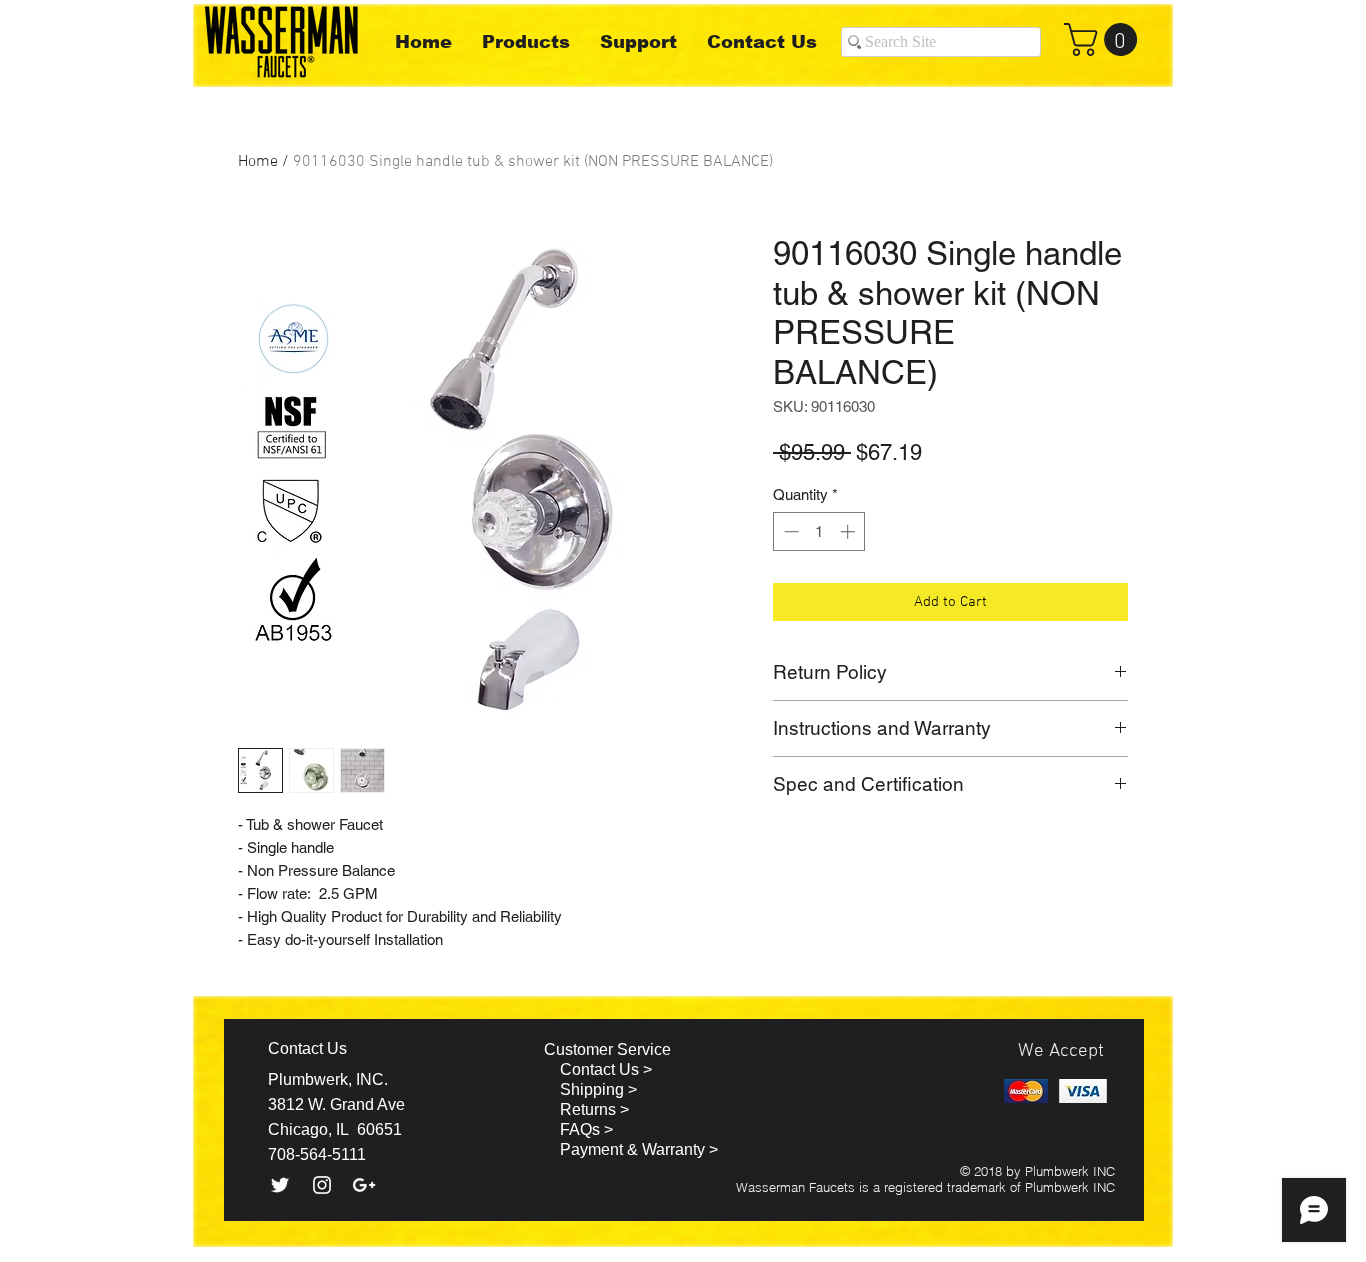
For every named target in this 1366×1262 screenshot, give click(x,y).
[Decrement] (789, 531)
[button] (1104, 39)
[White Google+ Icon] (364, 1185)
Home (258, 162)
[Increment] (849, 531)
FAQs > (586, 1129)
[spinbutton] (819, 531)
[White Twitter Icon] (280, 1185)
